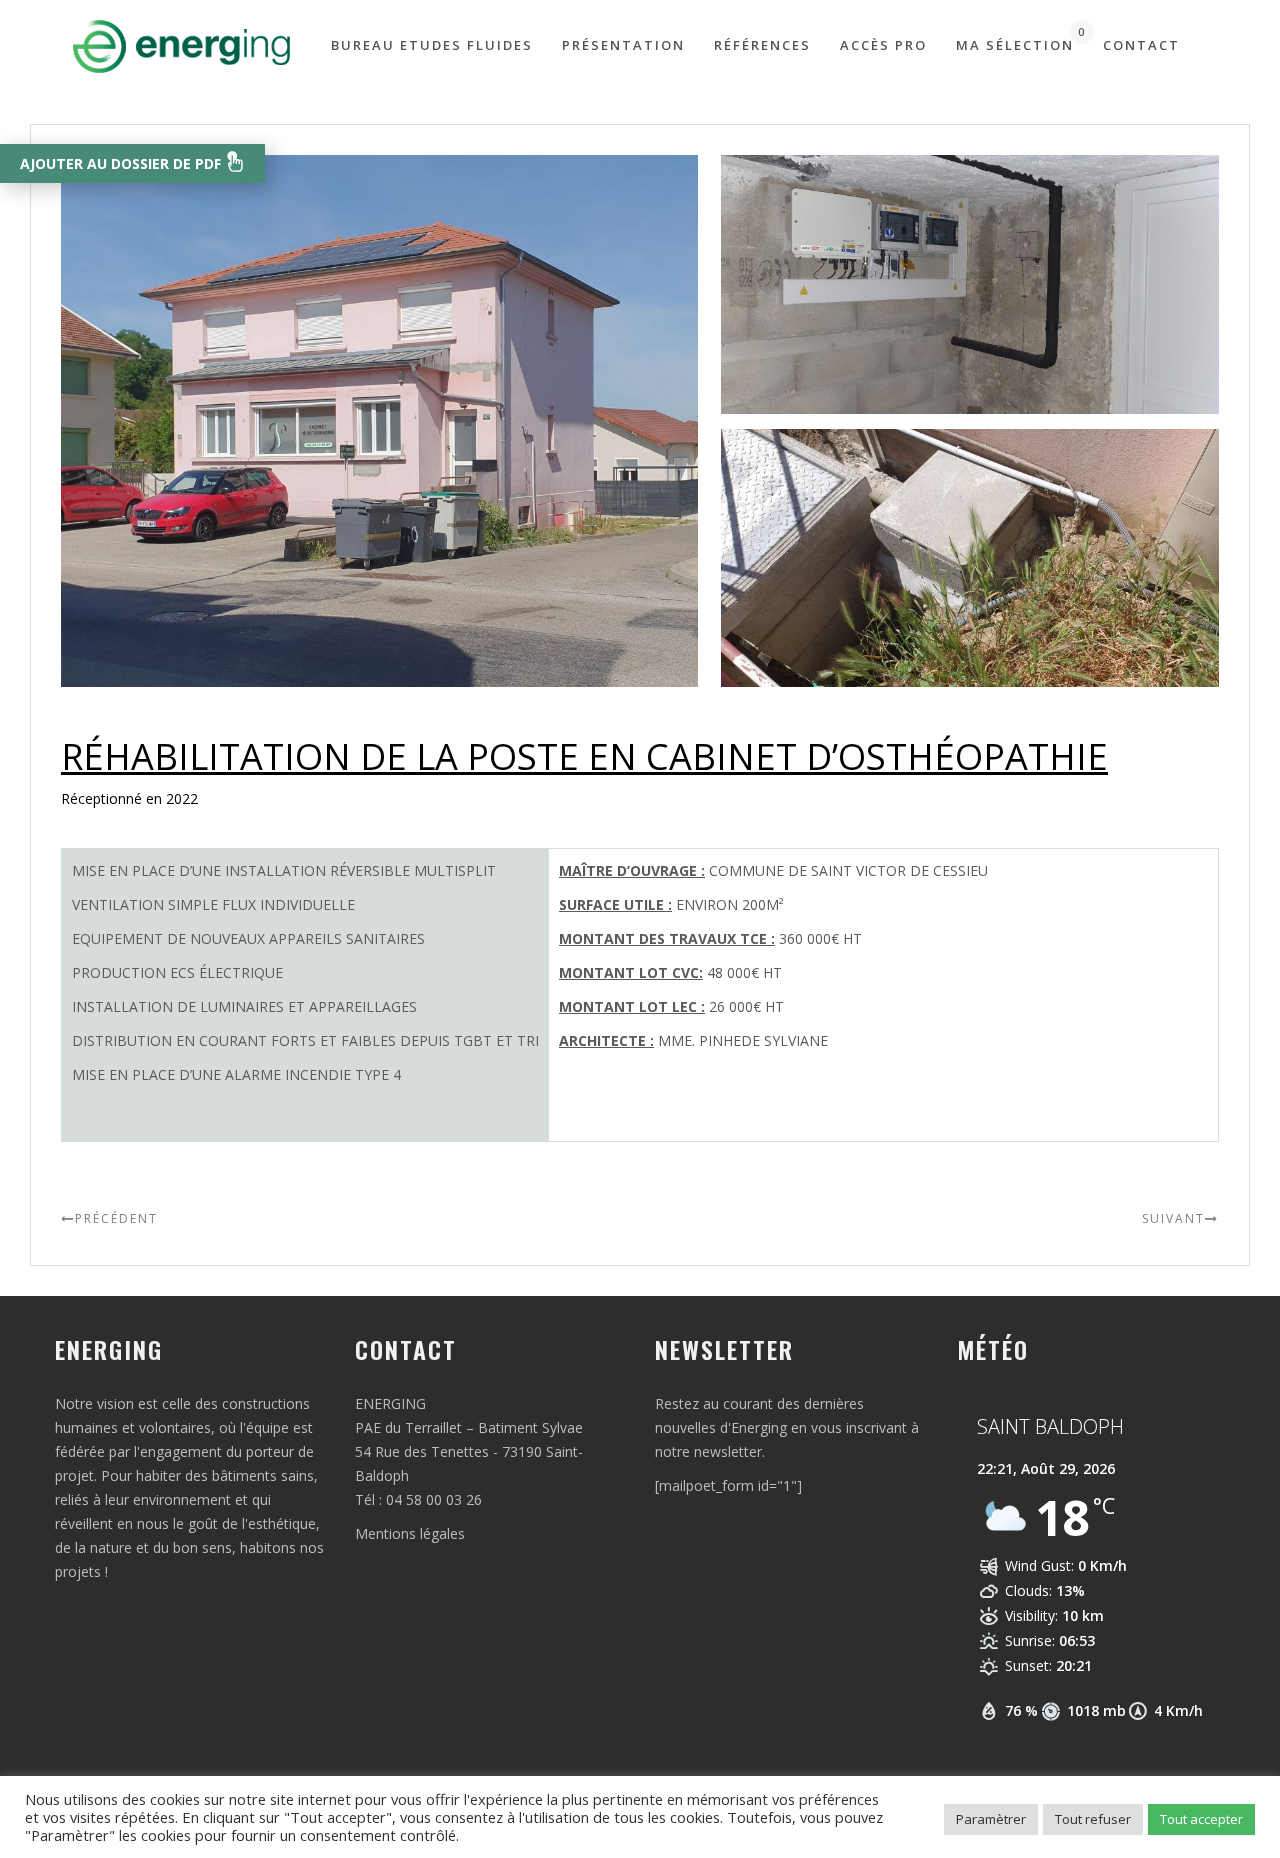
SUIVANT (1173, 1218)
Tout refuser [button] (1093, 1819)
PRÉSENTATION (623, 45)
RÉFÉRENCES (762, 45)
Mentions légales (410, 1533)
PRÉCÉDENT (116, 1218)
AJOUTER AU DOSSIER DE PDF (122, 163)
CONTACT (1141, 45)
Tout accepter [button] (1201, 1819)
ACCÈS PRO (883, 45)
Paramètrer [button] (991, 1819)
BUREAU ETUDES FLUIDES (432, 45)
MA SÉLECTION (1015, 39)
